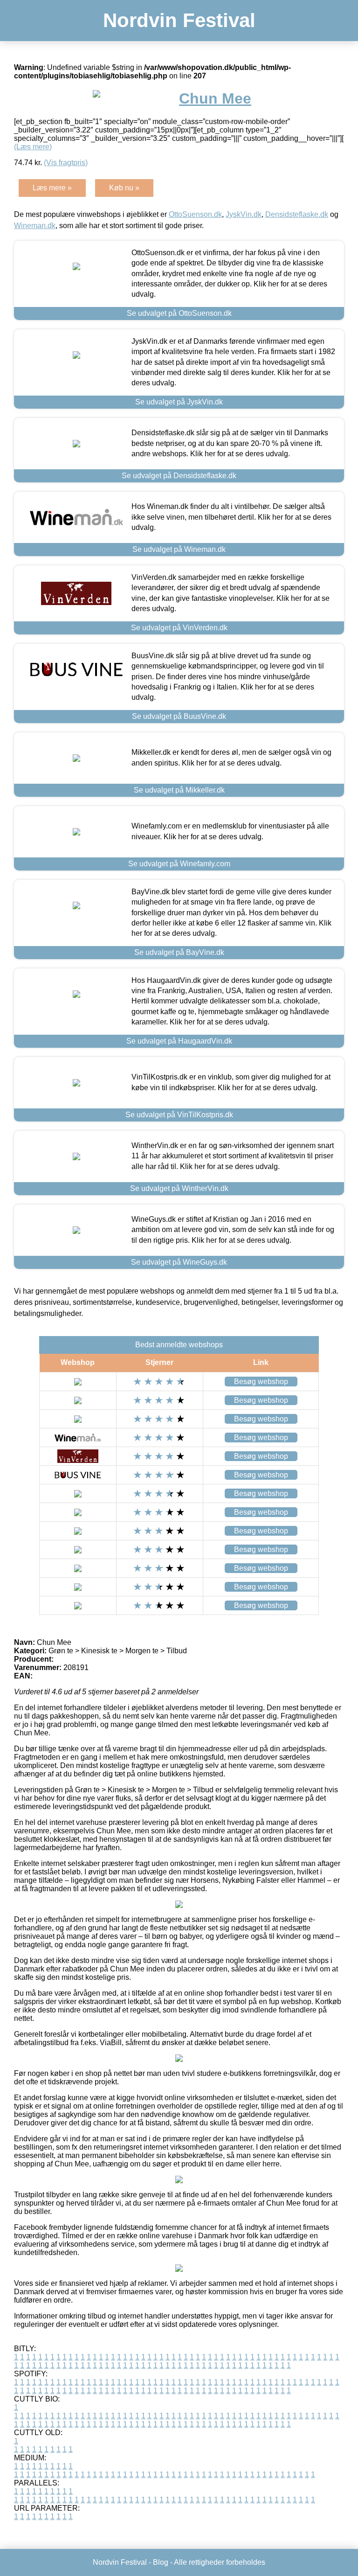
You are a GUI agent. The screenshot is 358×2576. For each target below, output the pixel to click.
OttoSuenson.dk (195, 214)
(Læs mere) (33, 147)
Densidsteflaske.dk (297, 214)
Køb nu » (124, 188)
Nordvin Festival (179, 20)
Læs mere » (52, 188)
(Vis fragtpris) (66, 163)
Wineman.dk (35, 226)
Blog (161, 2562)
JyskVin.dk (244, 214)
